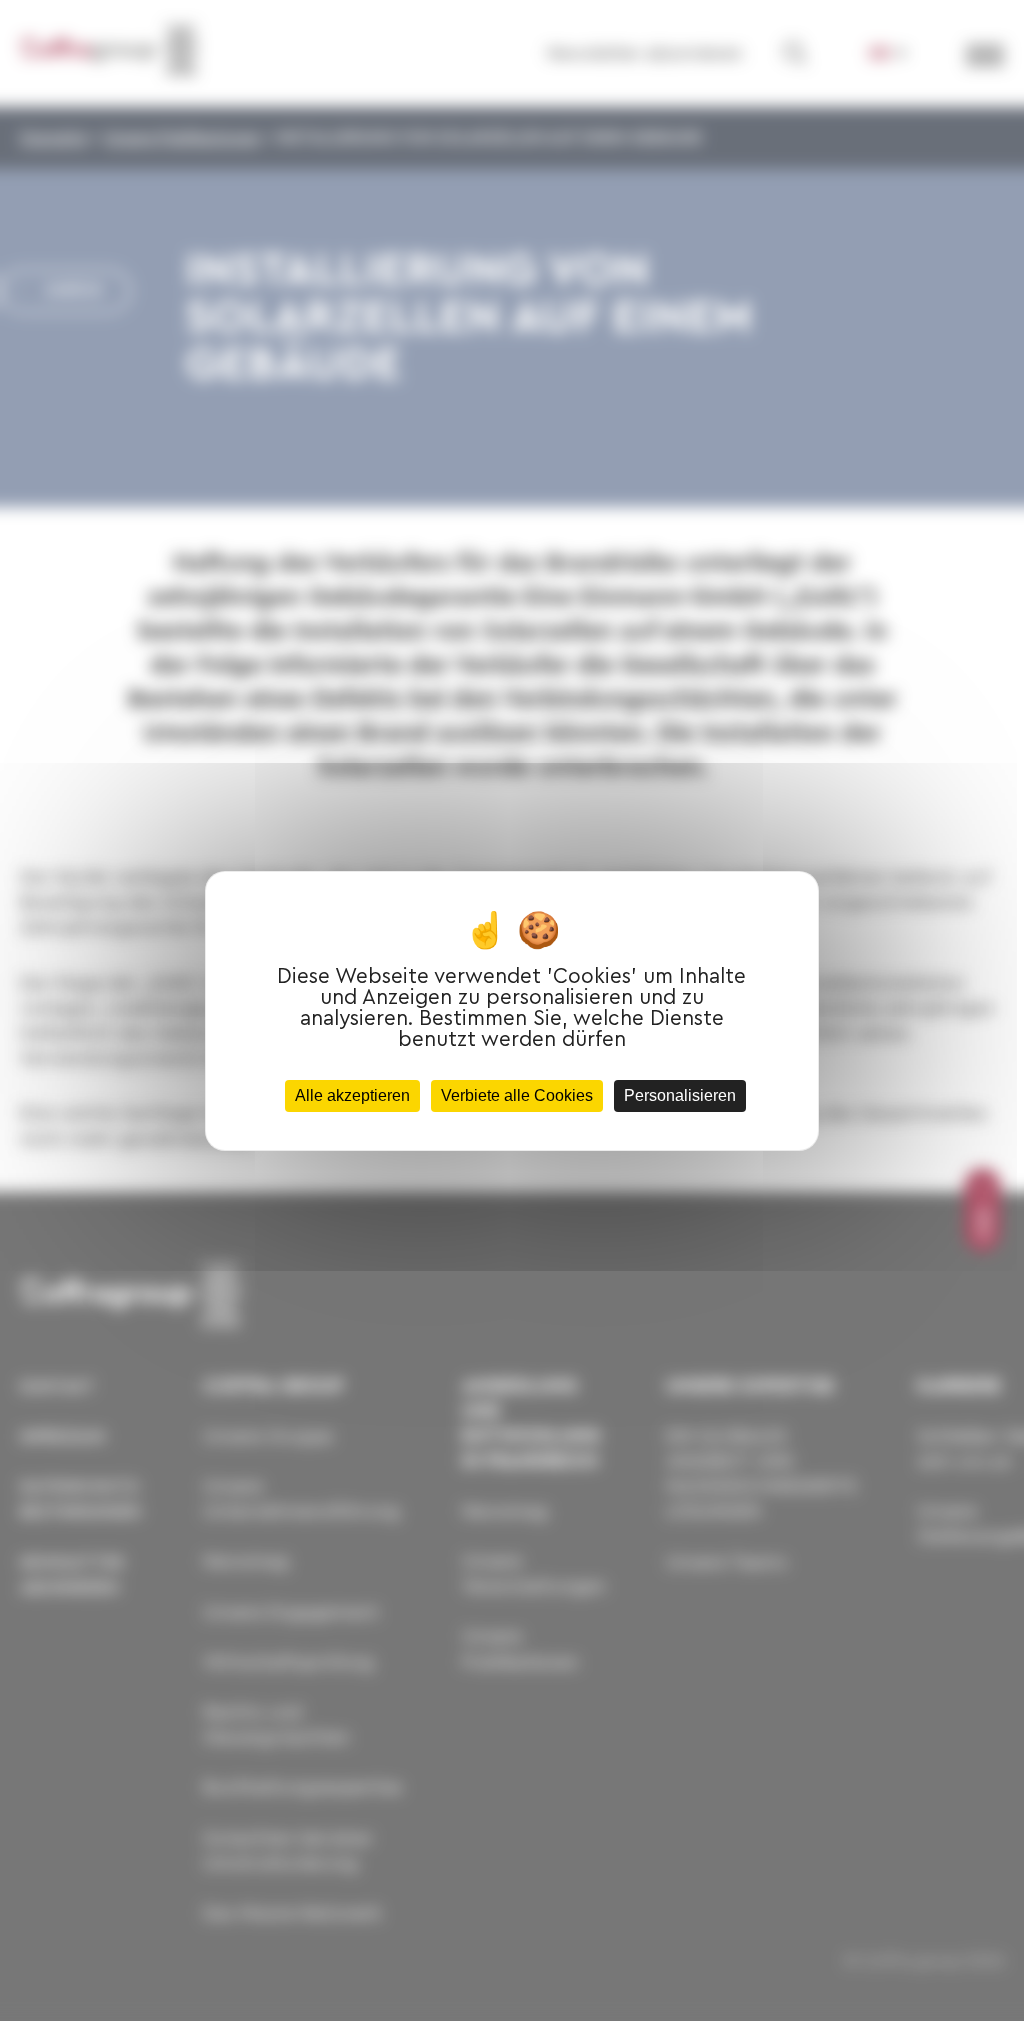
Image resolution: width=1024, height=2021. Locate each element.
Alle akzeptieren (352, 1095)
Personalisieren (680, 1095)
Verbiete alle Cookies (517, 1095)
